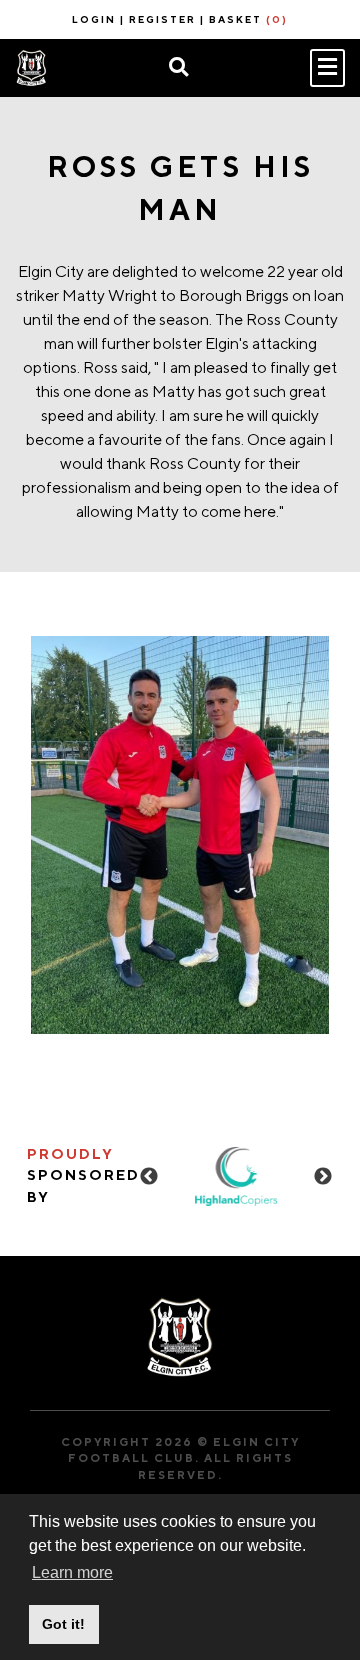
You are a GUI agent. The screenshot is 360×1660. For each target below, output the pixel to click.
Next (323, 1177)
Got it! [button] (63, 1624)
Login (94, 19)
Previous (149, 1177)
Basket (248, 19)
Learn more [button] (72, 1572)
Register (162, 19)
